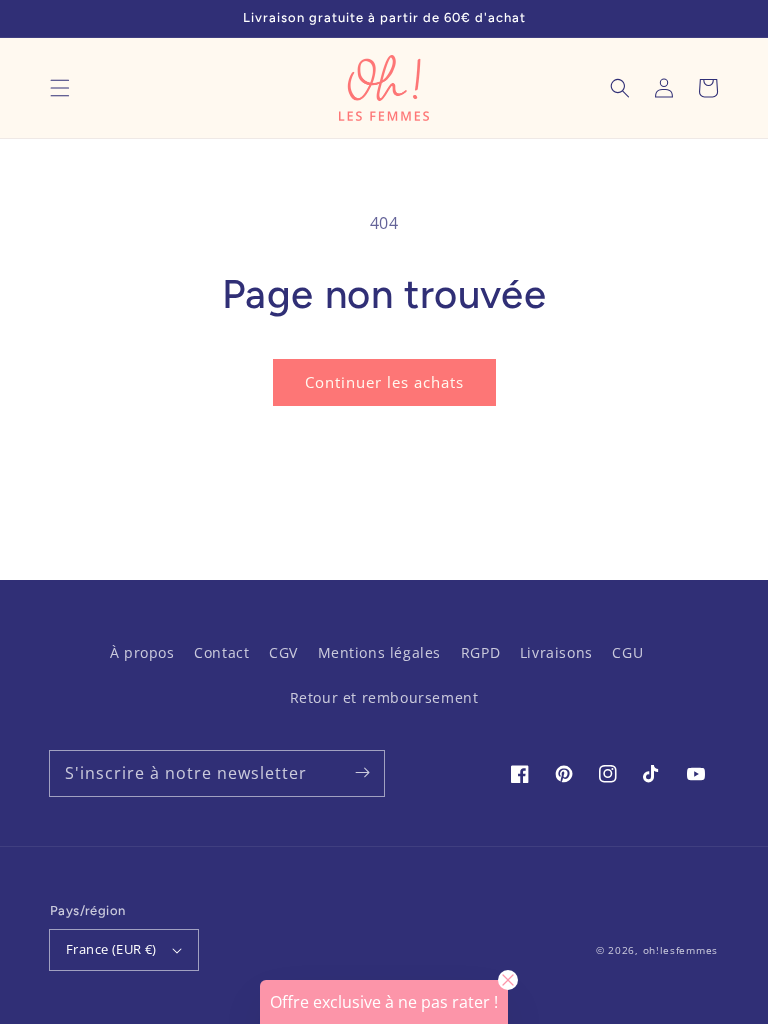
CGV (283, 652)
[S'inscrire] (362, 773)
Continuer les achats (384, 382)
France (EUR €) (111, 949)
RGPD (480, 652)
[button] (60, 88)
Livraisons (556, 652)
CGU (627, 652)
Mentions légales (380, 652)
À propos (142, 652)
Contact (221, 652)
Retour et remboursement (384, 697)
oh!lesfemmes (680, 950)
